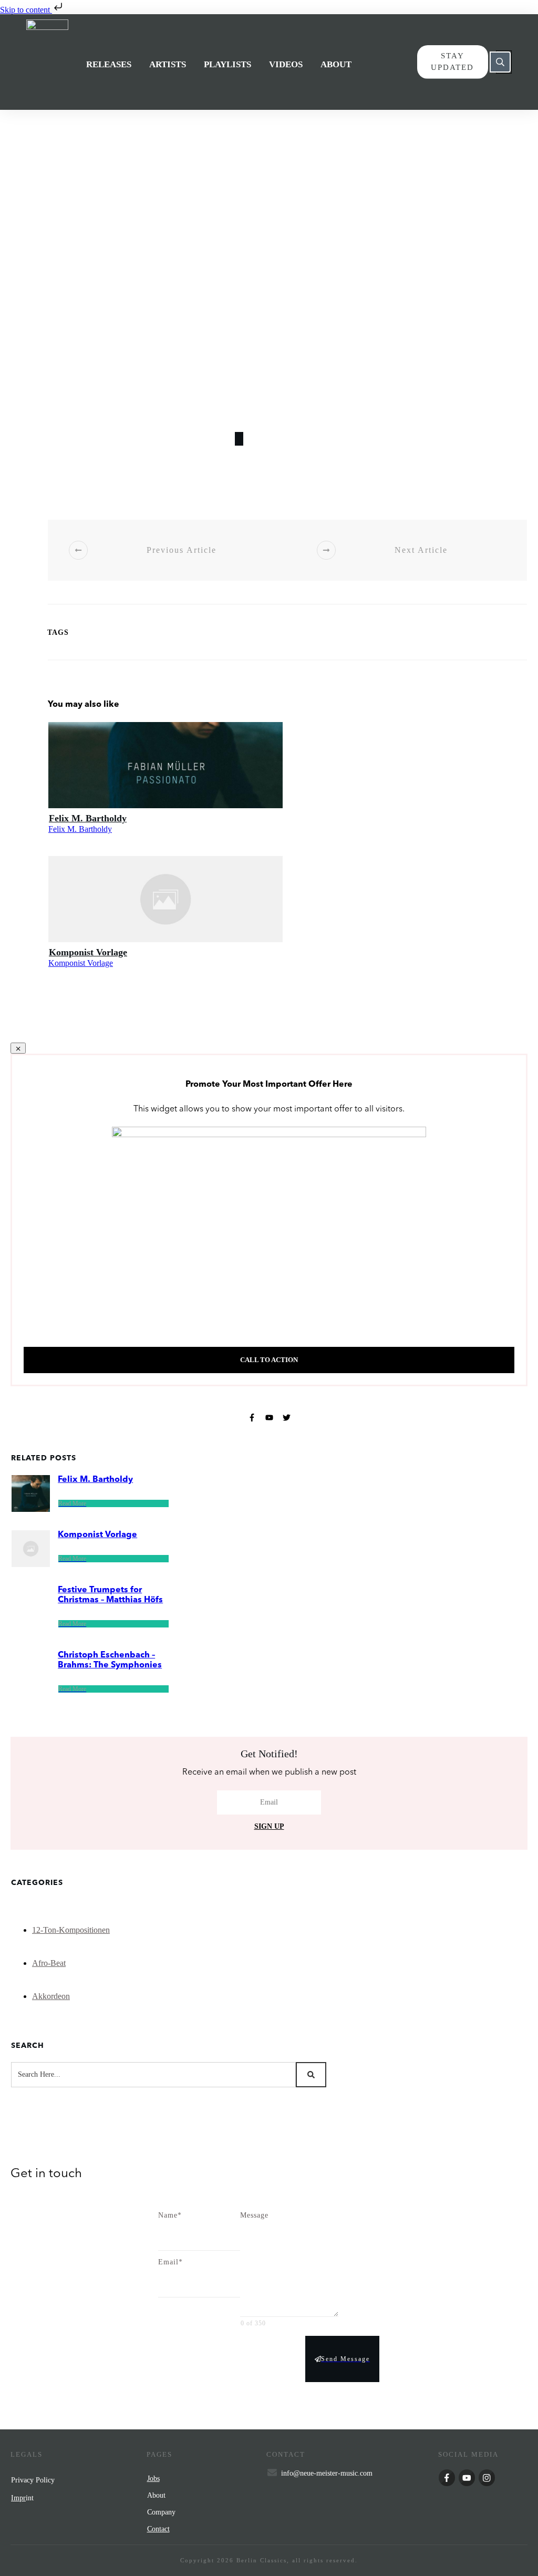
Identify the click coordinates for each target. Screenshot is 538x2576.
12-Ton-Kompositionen (71, 1930)
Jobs (153, 2479)
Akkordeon (51, 1996)
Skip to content (26, 10)
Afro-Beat (49, 1963)
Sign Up (269, 1826)
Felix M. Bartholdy (88, 818)
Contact (158, 2529)
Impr (18, 2498)
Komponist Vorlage (88, 952)
